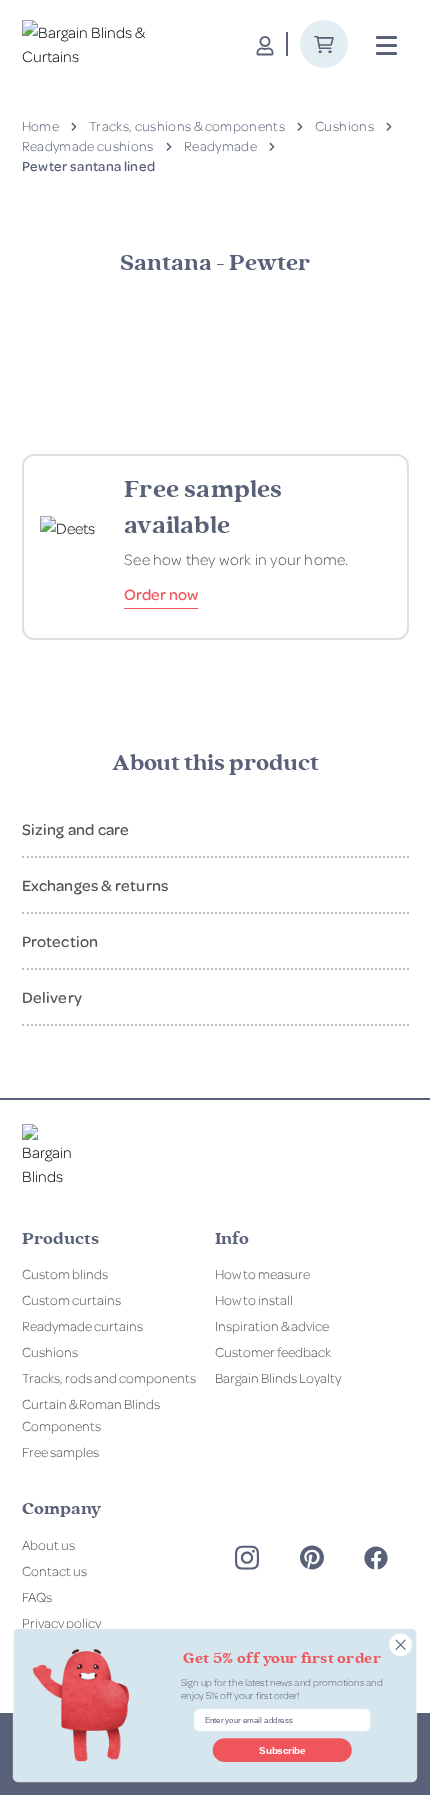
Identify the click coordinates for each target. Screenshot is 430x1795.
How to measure (262, 1273)
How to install (254, 1299)
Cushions (344, 125)
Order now (161, 594)
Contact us (54, 1570)
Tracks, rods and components (109, 1377)
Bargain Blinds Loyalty (278, 1377)
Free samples (60, 1451)
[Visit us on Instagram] (247, 1557)
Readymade (220, 145)
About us (48, 1544)
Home (40, 125)
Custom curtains (71, 1299)
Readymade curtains (82, 1325)
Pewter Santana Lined (89, 165)
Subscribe (282, 1750)
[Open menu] (386, 46)
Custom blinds (65, 1273)
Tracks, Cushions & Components (187, 125)
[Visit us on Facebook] (376, 1558)
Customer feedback (273, 1351)
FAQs (37, 1596)
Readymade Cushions (88, 145)
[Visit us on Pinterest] (312, 1557)
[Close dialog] (400, 1644)
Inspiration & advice (272, 1325)
